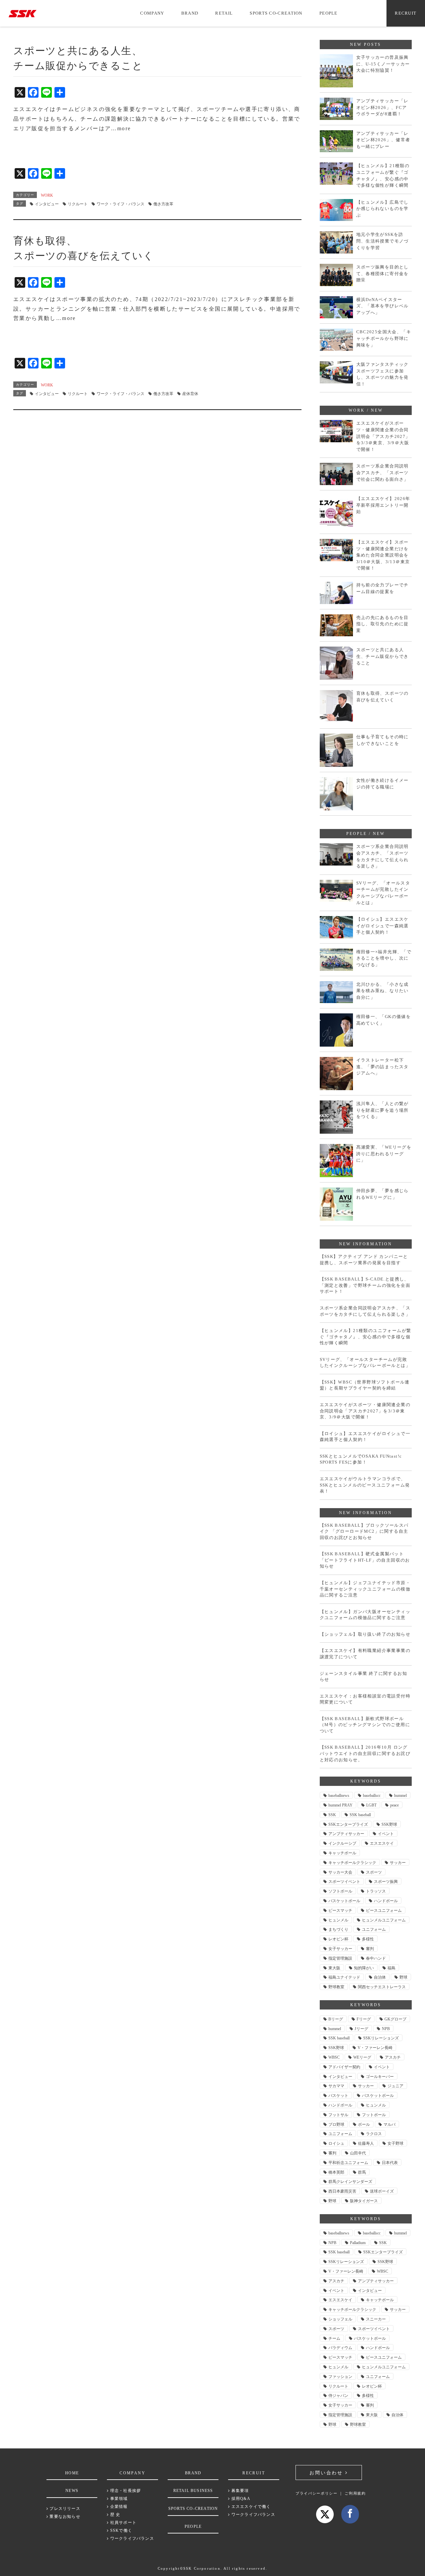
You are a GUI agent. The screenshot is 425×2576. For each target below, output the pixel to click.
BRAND (190, 13)
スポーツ (374, 1872)
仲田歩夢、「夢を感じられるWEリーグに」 (382, 1194)
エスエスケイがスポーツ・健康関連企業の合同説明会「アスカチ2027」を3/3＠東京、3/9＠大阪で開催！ (383, 436)
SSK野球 (389, 1824)
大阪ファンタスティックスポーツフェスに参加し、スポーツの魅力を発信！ (382, 374)
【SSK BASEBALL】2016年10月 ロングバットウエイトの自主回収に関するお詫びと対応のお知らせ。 (365, 1753)
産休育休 (190, 394)
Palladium (358, 2243)
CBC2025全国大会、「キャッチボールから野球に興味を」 (384, 338)
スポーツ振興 (386, 1882)
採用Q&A (240, 2499)
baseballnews (339, 1796)
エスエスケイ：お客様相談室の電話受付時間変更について (365, 1699)
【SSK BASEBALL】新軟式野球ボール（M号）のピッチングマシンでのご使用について (365, 1725)
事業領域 (118, 2499)
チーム (334, 2338)
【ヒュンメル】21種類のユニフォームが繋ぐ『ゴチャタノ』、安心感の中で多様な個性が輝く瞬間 (383, 175)
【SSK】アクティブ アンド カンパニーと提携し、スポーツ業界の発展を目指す (364, 1260)
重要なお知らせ (64, 2517)
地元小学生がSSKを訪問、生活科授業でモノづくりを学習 (382, 241)
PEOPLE (329, 13)
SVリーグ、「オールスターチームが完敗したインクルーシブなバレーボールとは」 (383, 893)
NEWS (72, 2491)
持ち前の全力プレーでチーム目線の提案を (382, 588)
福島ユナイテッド (344, 1977)
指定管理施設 (340, 1958)
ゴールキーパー (380, 2077)
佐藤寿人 (366, 2143)
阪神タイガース (364, 2201)
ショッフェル (340, 2319)
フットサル (338, 2115)
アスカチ (393, 2057)
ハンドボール (386, 1901)
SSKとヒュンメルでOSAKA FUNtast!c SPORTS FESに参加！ (361, 1459)
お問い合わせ (327, 2473)
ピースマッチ (340, 1910)
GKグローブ (395, 2019)
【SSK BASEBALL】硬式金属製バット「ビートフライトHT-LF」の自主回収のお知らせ (365, 1560)
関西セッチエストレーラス (382, 1987)
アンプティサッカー (346, 1834)
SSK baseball (360, 1815)
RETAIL (224, 13)
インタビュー (47, 204)
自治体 (380, 1977)
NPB (386, 2029)
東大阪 (334, 1968)
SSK (332, 1815)
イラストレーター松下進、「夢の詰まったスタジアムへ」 (382, 1067)
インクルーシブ (342, 1843)
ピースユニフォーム (384, 1910)
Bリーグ (336, 2019)
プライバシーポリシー (317, 2493)
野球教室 (336, 1987)
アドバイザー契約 (344, 2067)
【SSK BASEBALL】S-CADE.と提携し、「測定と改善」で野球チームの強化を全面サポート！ (365, 1285)
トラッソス (376, 1891)
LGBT (371, 1805)
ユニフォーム (374, 1929)
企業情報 (118, 2507)
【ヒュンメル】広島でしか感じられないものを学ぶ (382, 209)
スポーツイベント (344, 1882)
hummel (400, 1796)
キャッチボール (342, 1853)
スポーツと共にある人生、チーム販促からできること (382, 656)
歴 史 (115, 2515)
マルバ (389, 2124)
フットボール (374, 2115)
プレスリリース (64, 2509)
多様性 (368, 1939)
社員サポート (123, 2523)
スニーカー (376, 2319)
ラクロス (374, 2134)
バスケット (338, 2096)
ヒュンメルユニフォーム (384, 1920)
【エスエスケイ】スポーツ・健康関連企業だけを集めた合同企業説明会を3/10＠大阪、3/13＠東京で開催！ (383, 555)
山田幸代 (358, 2153)
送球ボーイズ (382, 2191)
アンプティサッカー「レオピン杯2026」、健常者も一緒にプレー (383, 140)
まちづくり (338, 1929)
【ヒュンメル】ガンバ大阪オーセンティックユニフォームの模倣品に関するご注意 (365, 1615)
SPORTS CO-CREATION (276, 13)
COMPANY (152, 13)
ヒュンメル (338, 1920)
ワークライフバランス (131, 2538)
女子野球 (395, 2143)
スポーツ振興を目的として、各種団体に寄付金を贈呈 (382, 273)
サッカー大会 (340, 1872)
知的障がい (364, 1968)
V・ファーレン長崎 (375, 2048)
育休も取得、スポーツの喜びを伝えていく (382, 697)
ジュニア (395, 2086)
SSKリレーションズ (381, 2038)
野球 (403, 1977)
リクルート (78, 204)
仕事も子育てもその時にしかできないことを (382, 740)
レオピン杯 (338, 1939)
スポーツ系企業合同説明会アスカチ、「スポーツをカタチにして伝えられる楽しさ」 (382, 856)
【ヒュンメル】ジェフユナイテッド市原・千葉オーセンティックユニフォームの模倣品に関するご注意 (365, 1589)
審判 (370, 1949)
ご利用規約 (355, 2493)
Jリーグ (361, 2029)
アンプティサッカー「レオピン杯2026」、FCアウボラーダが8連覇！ (382, 107)
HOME (72, 2473)
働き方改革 (163, 204)
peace (394, 1805)
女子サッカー (340, 1949)
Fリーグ (364, 2019)
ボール (364, 2124)
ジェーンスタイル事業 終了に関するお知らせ (364, 1677)
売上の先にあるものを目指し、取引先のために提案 (382, 624)
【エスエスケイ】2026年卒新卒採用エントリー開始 (383, 505)
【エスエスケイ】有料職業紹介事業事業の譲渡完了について (365, 1654)
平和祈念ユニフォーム (348, 2163)
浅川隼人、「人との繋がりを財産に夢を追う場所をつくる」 (382, 1110)
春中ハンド (376, 1958)
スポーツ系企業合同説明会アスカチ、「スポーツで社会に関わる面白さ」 (382, 472)
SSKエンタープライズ (348, 1824)
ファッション (340, 2377)
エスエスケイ (382, 1843)
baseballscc (372, 1796)
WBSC (334, 2057)
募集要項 (239, 2491)
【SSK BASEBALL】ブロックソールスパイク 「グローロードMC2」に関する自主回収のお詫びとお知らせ (364, 1531)
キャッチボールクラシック (352, 1863)
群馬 (362, 2172)
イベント (386, 1834)
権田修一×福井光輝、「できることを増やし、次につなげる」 (384, 958)
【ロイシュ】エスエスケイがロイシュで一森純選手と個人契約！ (382, 926)
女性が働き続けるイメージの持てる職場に (382, 784)
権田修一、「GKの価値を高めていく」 (384, 1020)
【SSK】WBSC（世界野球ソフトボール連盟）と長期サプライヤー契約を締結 (365, 1385)
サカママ (336, 2086)
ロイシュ (336, 2143)
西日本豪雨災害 (342, 2191)
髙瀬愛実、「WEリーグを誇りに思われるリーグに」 (384, 1154)
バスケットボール (344, 1901)
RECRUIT (406, 13)
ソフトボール (340, 1891)
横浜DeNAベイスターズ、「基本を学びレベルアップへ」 (382, 306)
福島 (391, 1968)
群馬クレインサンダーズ (350, 2182)
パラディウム (340, 2348)
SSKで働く (121, 2530)
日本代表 (390, 2163)
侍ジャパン (338, 2396)
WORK (47, 195)
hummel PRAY (340, 1805)
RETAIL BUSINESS (193, 2491)
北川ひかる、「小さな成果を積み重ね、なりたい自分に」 (382, 991)
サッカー (398, 1863)
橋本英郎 (336, 2172)
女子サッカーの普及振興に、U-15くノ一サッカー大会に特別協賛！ (383, 64)
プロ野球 (336, 2124)
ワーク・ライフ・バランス (121, 204)
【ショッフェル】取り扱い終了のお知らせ (365, 1634)
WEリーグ (362, 2057)
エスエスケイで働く (250, 2507)
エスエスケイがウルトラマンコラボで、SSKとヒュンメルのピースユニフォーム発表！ (365, 1485)
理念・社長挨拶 (125, 2491)
